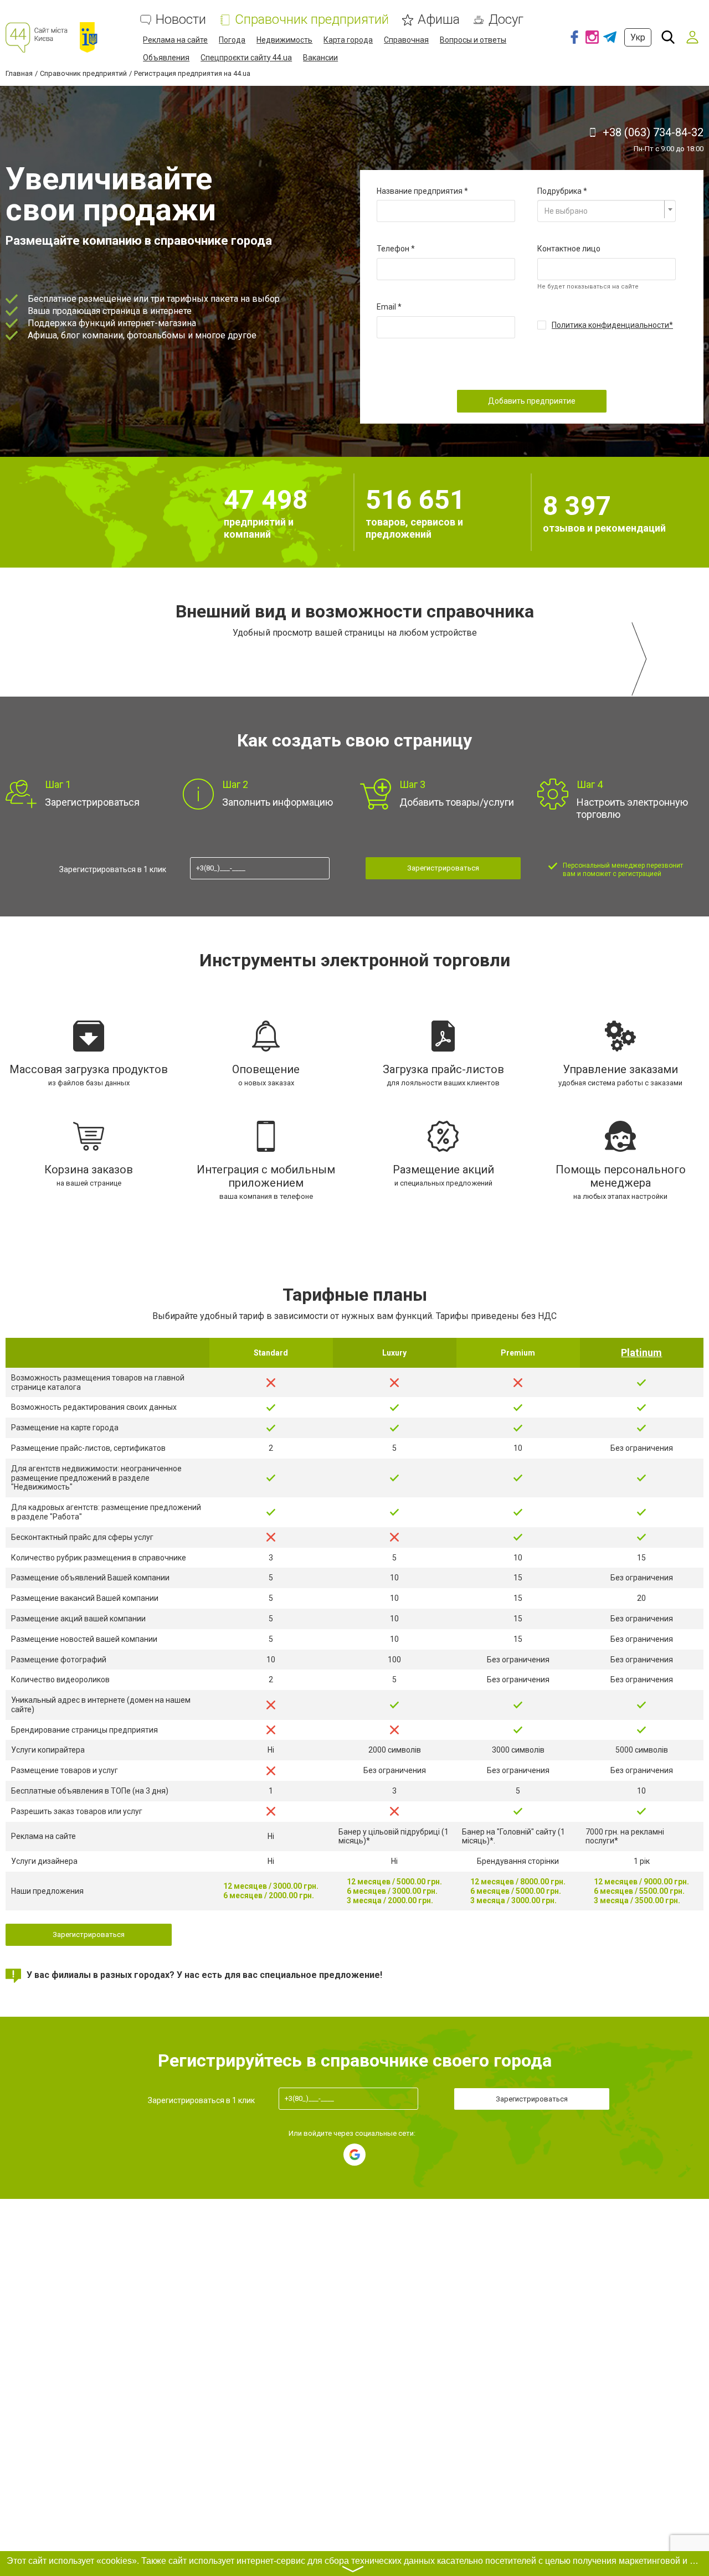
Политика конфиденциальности (610, 325)
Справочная (406, 40)
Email (386, 307)
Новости (181, 20)
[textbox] (603, 211)
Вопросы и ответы (473, 40)
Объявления (166, 58)
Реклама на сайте (175, 40)
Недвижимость (284, 40)
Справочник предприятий (312, 20)
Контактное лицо (569, 249)
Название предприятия (420, 191)
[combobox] (607, 211)
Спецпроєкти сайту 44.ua (246, 58)
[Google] (354, 2155)
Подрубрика (559, 191)
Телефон (393, 249)
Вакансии (320, 58)
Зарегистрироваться (443, 868)
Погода (232, 40)
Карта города (348, 40)
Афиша (439, 20)
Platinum (641, 1353)
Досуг (506, 20)
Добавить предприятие (532, 401)
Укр (638, 37)
